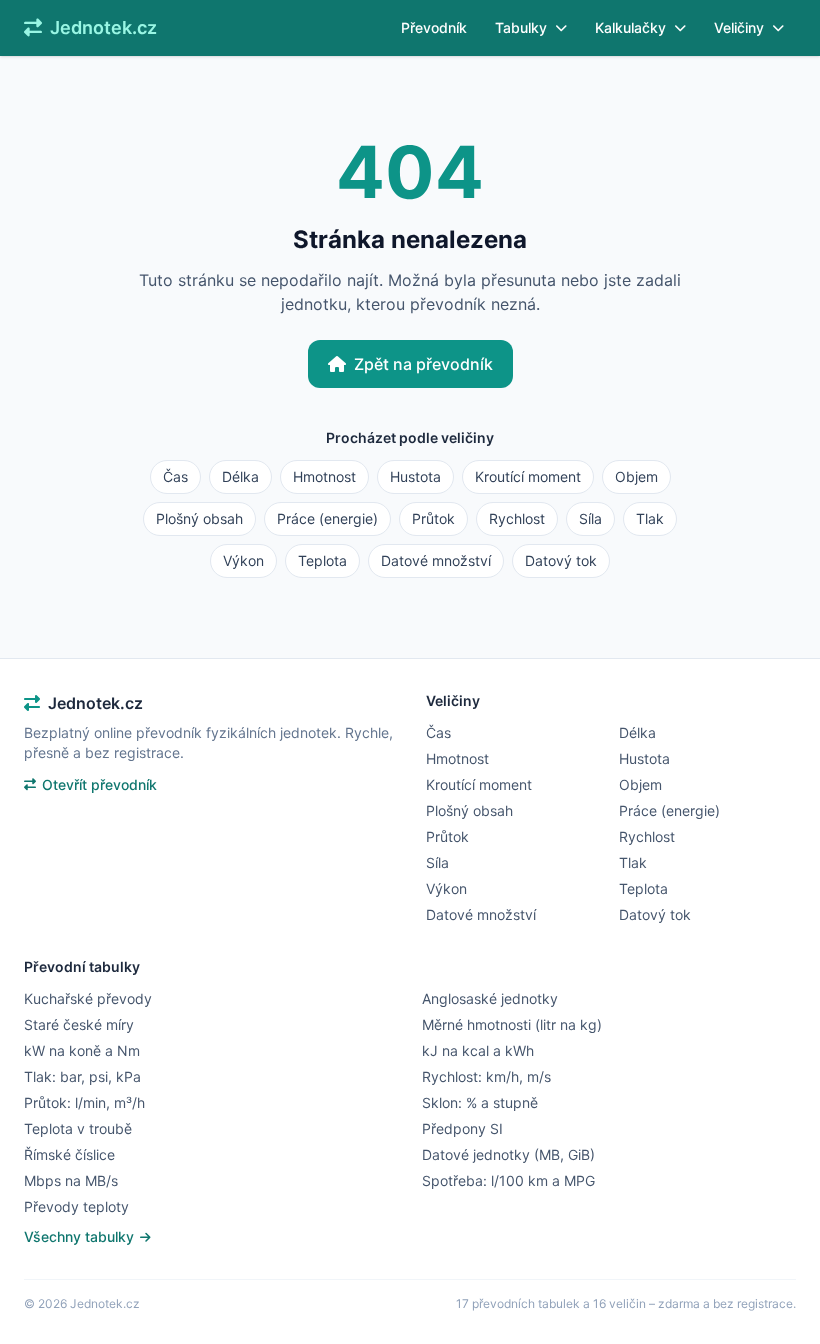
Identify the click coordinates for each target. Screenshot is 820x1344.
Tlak (650, 518)
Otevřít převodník (99, 784)
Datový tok (561, 560)
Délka (240, 476)
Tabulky (521, 27)
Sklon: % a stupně (480, 1102)
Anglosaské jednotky (490, 998)
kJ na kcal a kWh (478, 1050)
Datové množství (436, 560)
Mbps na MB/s (71, 1180)
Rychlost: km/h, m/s (486, 1076)
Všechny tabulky (81, 1236)
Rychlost (517, 518)
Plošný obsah (199, 518)
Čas (175, 476)
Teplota (322, 560)
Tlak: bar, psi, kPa (82, 1076)
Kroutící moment (528, 476)
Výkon (243, 560)
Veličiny (739, 27)
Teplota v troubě (78, 1128)
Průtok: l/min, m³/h (84, 1102)
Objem (636, 476)
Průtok (433, 518)
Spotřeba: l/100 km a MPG (508, 1180)
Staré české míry (79, 1024)
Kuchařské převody (88, 998)
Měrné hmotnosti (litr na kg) (512, 1024)
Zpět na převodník (423, 364)
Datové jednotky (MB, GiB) (508, 1154)
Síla (590, 518)
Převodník (434, 27)
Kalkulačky (630, 27)
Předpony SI (462, 1128)
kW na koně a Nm (82, 1050)
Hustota (415, 476)
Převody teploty (76, 1206)
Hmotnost (324, 476)
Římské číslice (69, 1154)
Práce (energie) (327, 518)
